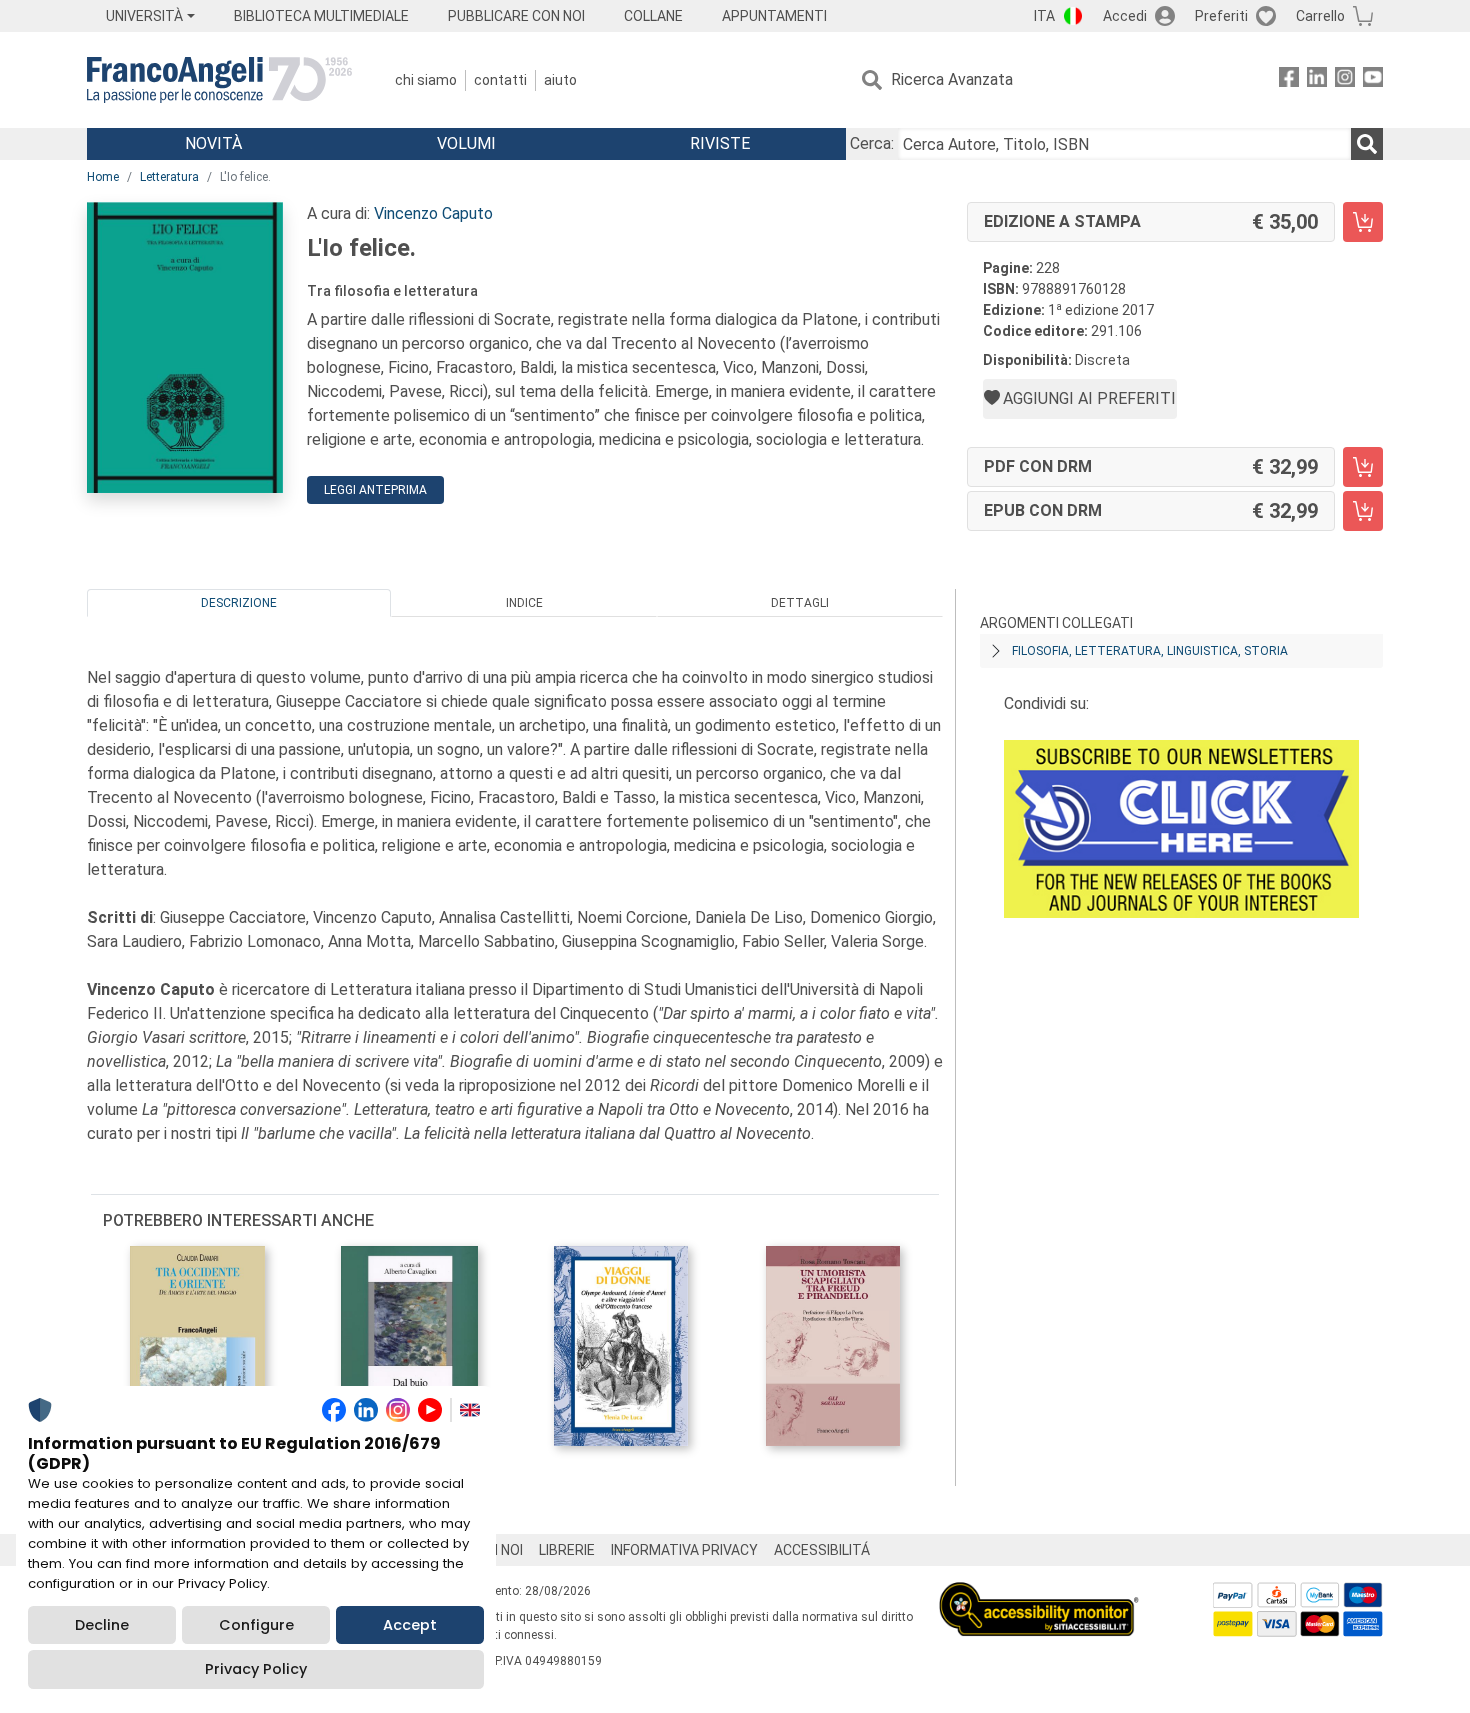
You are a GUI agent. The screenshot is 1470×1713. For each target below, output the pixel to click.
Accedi (1125, 16)
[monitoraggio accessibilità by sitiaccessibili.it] (1039, 1593)
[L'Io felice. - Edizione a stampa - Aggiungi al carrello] (1363, 222)
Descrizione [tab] (239, 603)
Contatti (500, 80)
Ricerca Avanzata (952, 79)
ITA (1044, 16)
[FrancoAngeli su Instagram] (1345, 80)
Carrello (1320, 16)
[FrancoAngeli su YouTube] (1373, 80)
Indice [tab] (524, 603)
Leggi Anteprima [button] (375, 490)
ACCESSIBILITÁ (822, 1550)
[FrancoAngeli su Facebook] (1289, 80)
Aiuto (560, 80)
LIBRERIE (567, 1550)
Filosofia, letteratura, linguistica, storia (1150, 651)
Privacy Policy (256, 1669)
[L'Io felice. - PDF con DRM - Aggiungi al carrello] (1363, 467)
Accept (410, 1625)
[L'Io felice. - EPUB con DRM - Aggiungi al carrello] (1363, 511)
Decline (102, 1625)
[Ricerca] (1367, 144)
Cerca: (872, 143)
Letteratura (169, 177)
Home (103, 177)
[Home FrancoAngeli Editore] (219, 80)
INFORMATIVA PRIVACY (684, 1550)
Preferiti (1221, 16)
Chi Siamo (426, 80)
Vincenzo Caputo (433, 213)
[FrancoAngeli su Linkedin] (1317, 80)
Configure (256, 1625)
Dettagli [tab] (800, 603)
